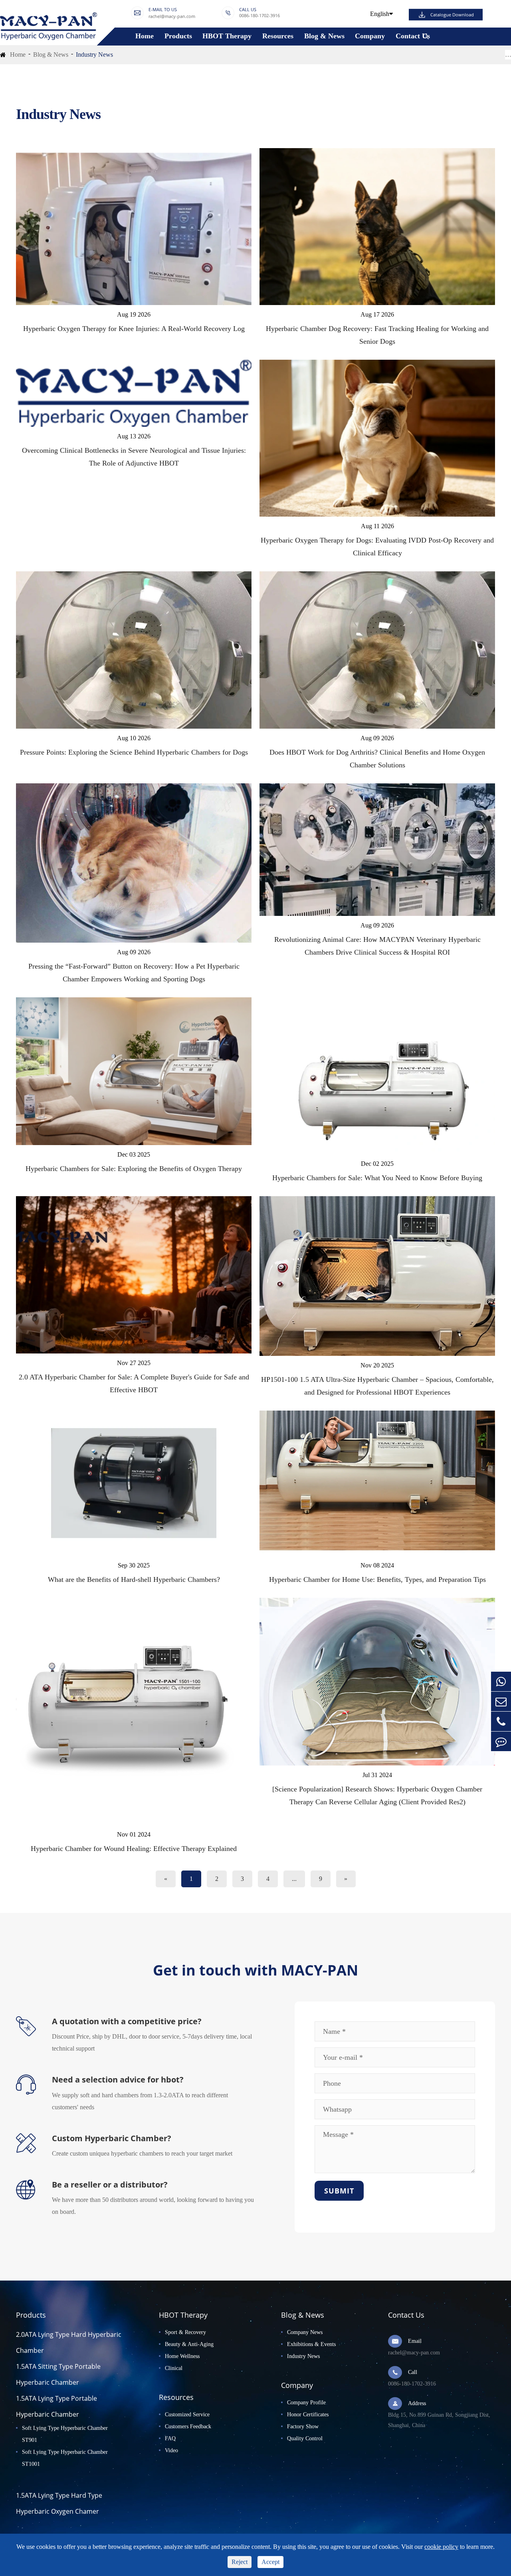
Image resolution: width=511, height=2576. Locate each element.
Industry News (94, 54)
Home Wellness (182, 2356)
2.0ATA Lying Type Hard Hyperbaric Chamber (69, 2342)
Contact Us (413, 36)
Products (178, 36)
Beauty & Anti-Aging (189, 2344)
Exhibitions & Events (311, 2344)
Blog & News (324, 36)
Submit (339, 2191)
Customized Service (187, 2415)
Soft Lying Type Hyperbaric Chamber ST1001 (65, 2458)
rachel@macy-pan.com (172, 17)
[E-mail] (501, 1701)
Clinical (174, 2368)
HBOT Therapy (227, 36)
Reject (240, 2562)
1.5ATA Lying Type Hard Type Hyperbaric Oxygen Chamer (59, 2503)
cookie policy (441, 2547)
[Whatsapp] (501, 1681)
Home (145, 36)
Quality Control (305, 2438)
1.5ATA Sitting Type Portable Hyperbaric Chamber (58, 2374)
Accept (270, 2562)
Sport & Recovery (185, 2332)
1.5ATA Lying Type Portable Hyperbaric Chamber (56, 2406)
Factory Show (303, 2426)
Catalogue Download (452, 15)
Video (171, 2450)
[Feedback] (501, 1741)
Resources (278, 36)
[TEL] (501, 1721)
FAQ (170, 2438)
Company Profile (306, 2403)
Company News (305, 2332)
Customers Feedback (188, 2426)
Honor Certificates (308, 2415)
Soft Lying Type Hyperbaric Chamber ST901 (65, 2434)
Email (415, 2341)
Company (370, 36)
